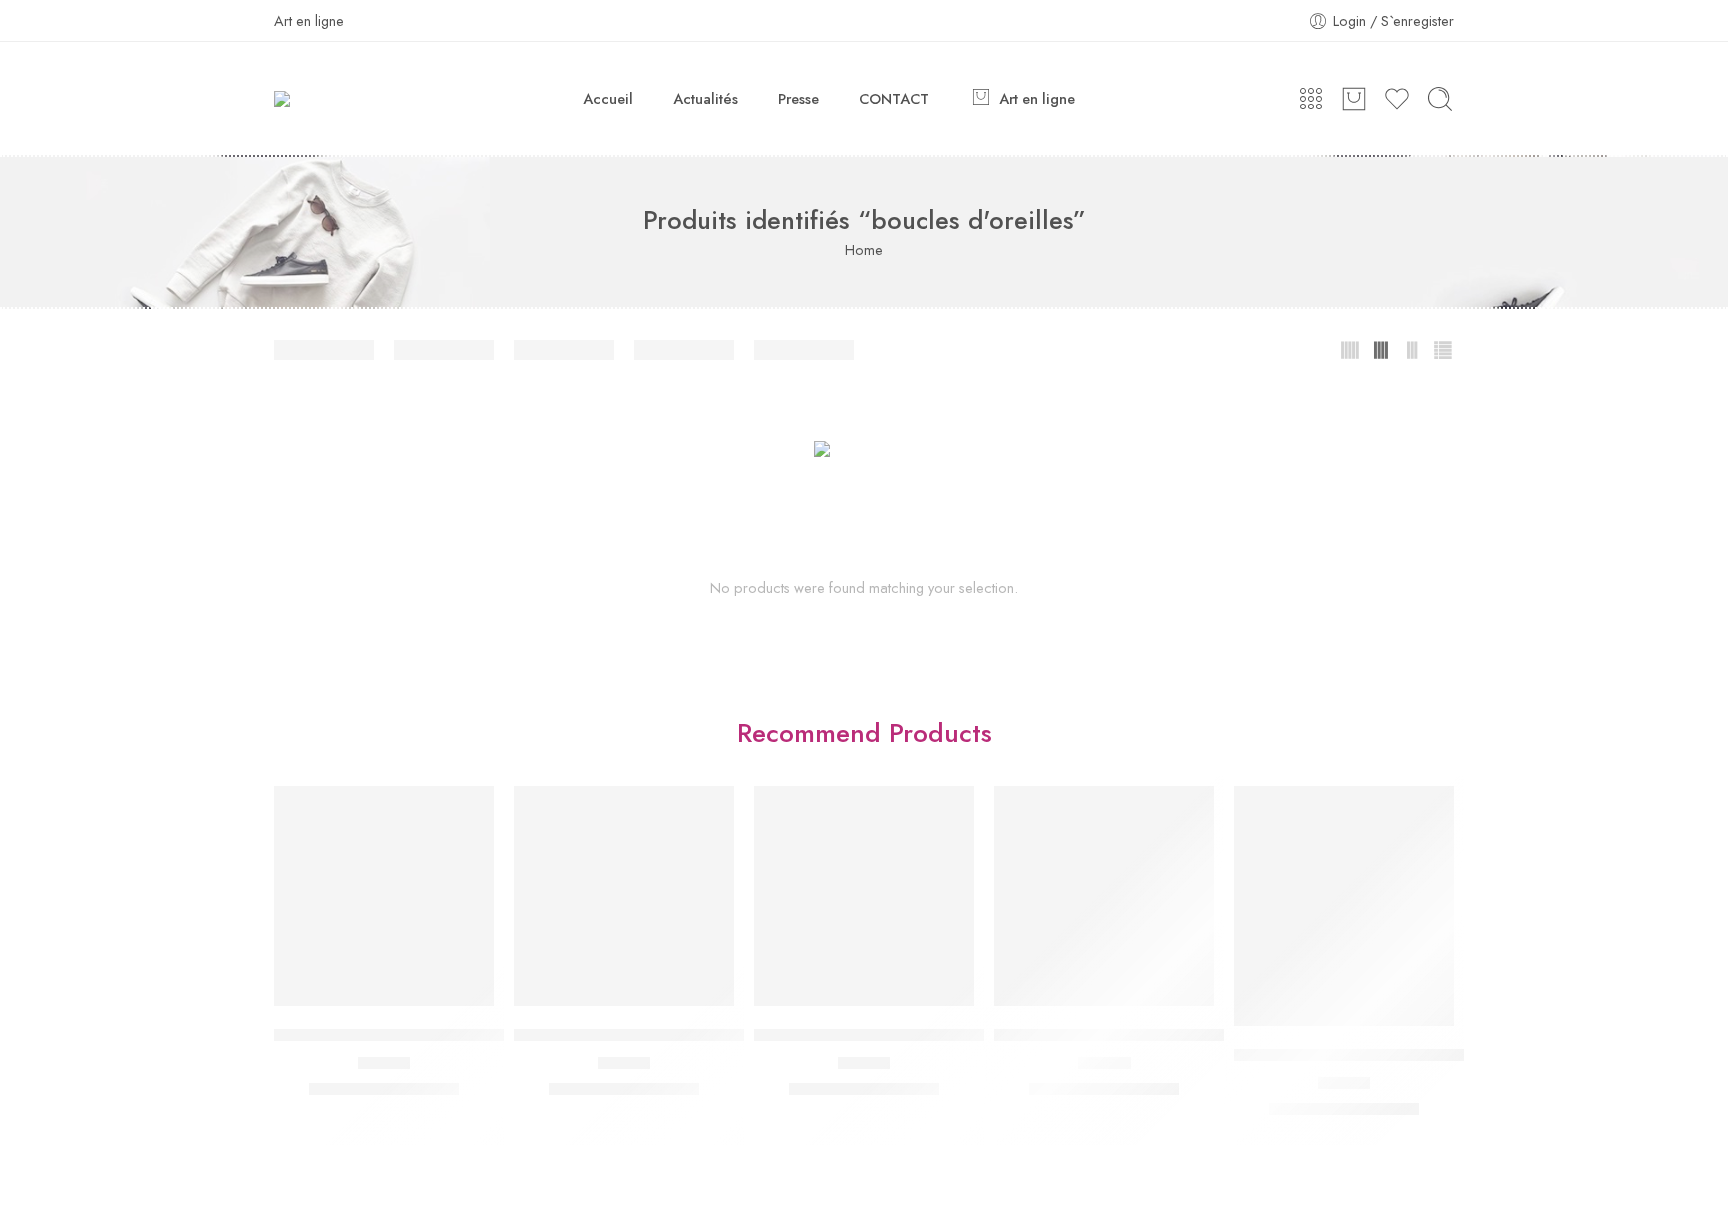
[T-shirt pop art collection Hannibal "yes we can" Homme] (1104, 896)
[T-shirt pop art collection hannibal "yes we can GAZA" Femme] (384, 896)
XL (413, 1091)
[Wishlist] (384, 985)
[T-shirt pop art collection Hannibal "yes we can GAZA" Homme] (624, 896)
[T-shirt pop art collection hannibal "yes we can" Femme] (864, 896)
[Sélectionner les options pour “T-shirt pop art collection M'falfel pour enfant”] (1305, 1005)
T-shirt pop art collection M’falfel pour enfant (1394, 1055)
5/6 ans (1356, 1111)
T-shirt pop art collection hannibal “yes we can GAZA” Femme (496, 1035)
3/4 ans (1297, 1111)
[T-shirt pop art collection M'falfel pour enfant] (1344, 906)
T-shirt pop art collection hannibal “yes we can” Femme (952, 1035)
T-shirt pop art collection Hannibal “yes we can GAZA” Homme (740, 1035)
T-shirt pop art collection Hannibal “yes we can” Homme (1196, 1035)
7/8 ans (1414, 1111)
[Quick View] (423, 985)
